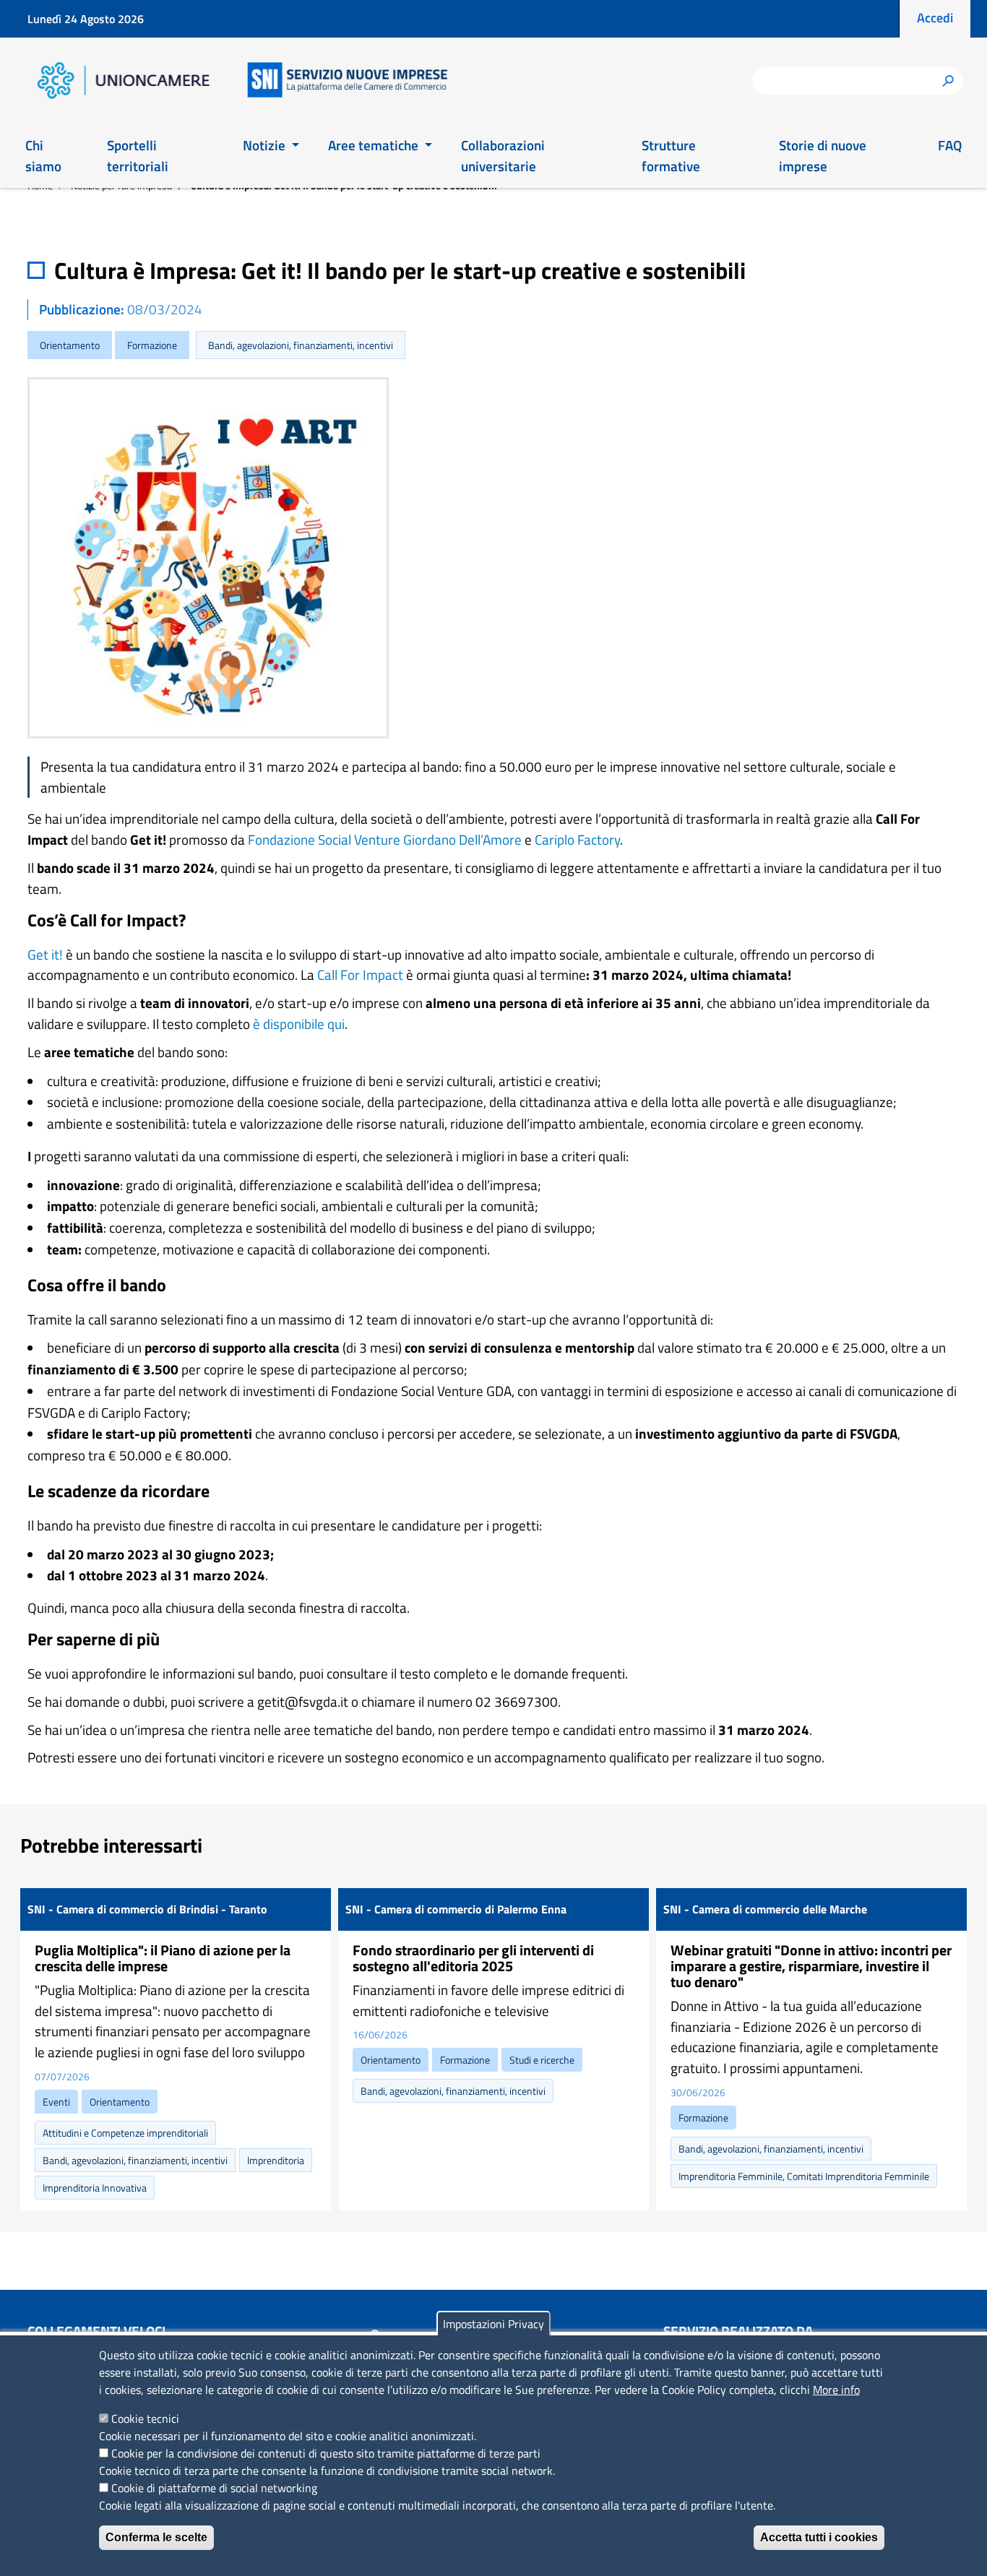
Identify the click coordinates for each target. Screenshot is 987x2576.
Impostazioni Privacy (493, 2324)
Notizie (266, 145)
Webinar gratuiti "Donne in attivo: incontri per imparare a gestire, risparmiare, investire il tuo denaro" (811, 1966)
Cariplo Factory (577, 839)
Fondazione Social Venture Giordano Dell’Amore (385, 839)
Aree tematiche (375, 145)
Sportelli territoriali (138, 155)
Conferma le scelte (156, 2537)
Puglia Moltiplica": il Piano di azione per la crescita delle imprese (163, 1958)
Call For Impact (360, 974)
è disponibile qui (299, 1024)
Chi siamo (43, 155)
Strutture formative (671, 155)
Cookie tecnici (145, 2418)
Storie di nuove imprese (823, 155)
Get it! (45, 954)
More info (836, 2390)
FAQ (950, 145)
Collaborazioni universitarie (503, 155)
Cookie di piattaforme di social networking (214, 2488)
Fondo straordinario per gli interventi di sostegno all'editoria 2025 (473, 1958)
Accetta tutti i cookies (819, 2537)
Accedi (935, 18)
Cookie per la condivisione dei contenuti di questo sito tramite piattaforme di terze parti (326, 2453)
